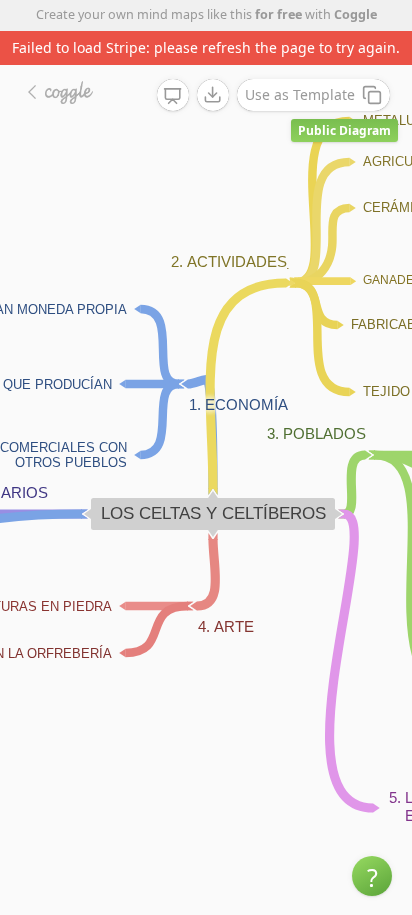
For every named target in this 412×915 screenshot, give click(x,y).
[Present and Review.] (173, 96)
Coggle (355, 14)
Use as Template (300, 94)
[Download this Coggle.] (213, 95)
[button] (372, 876)
